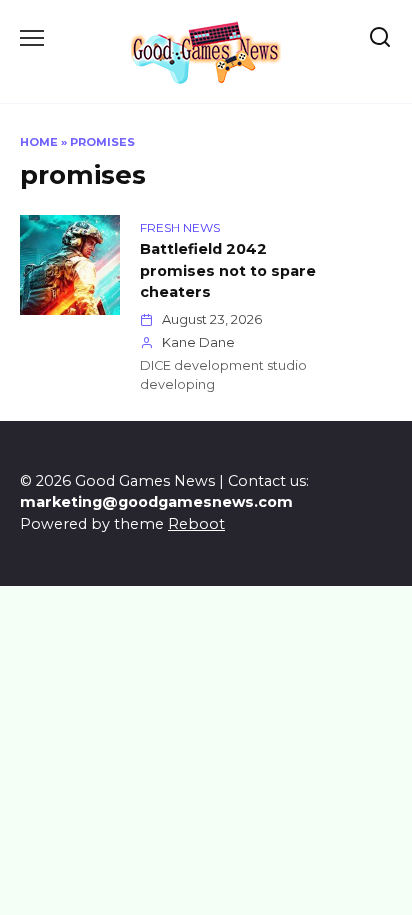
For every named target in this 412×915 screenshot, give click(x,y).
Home (39, 142)
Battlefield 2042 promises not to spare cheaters (228, 270)
